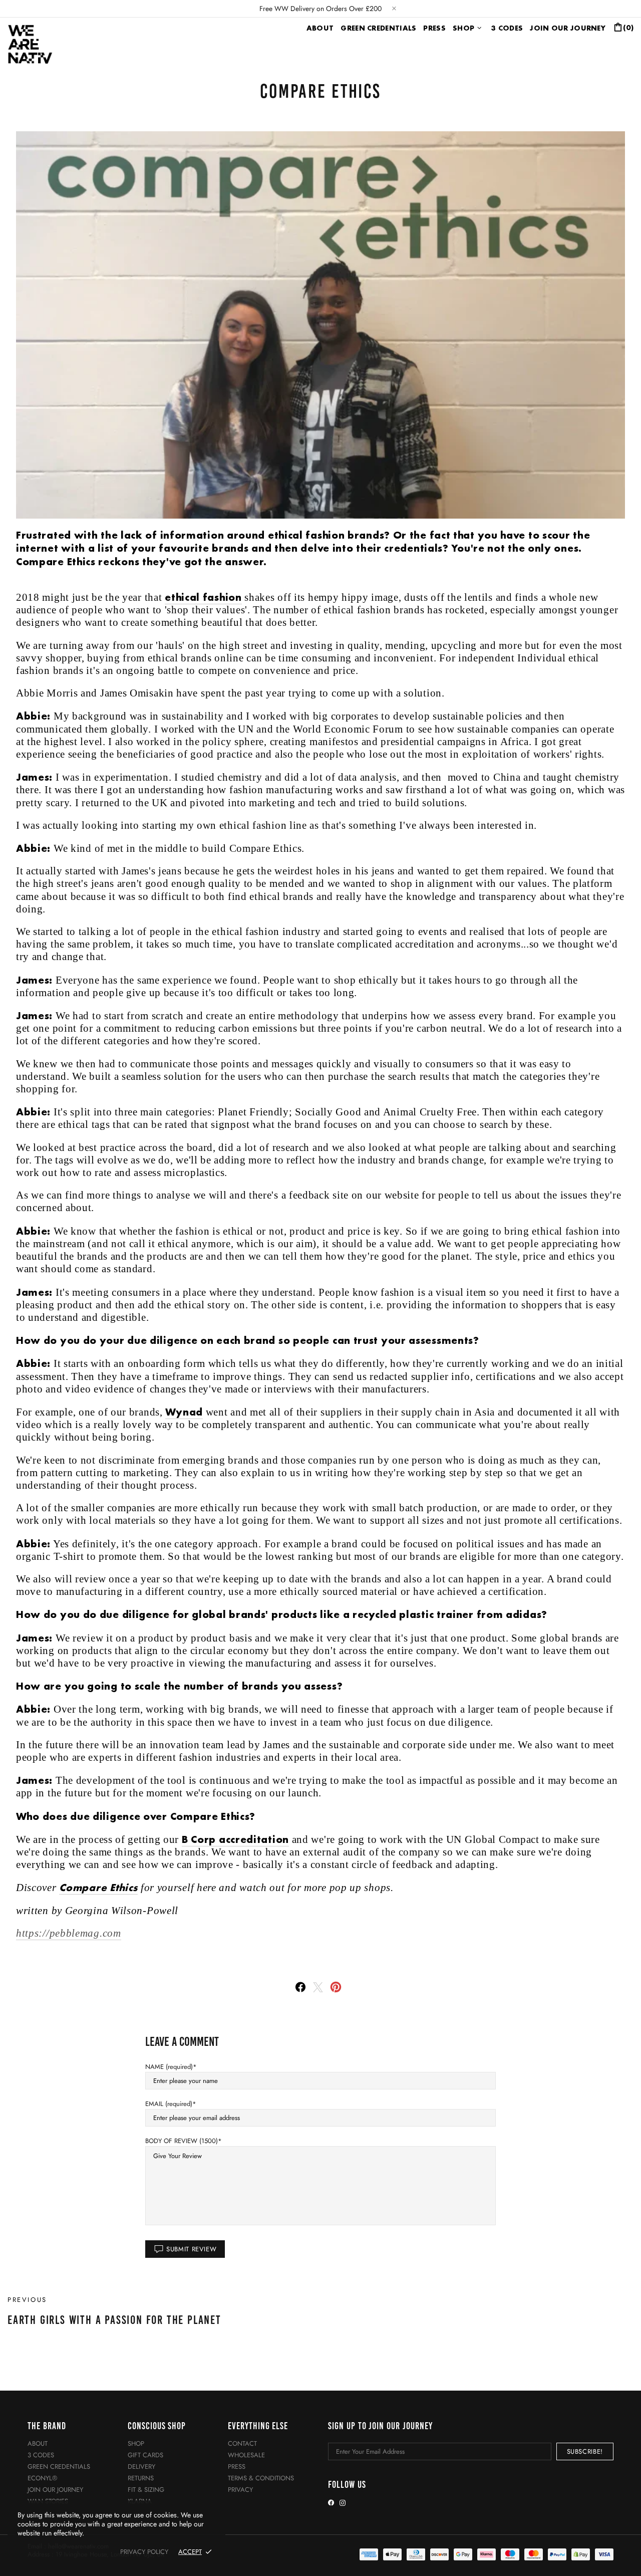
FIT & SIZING (146, 2490)
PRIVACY (240, 2490)
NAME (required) (169, 2067)
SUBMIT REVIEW (191, 2249)
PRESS (237, 2467)
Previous (27, 2300)
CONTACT (242, 2443)
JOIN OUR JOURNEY (55, 2490)
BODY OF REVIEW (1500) (182, 2141)
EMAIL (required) (169, 2104)
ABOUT (38, 2443)
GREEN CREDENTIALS (59, 2467)
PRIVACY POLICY (144, 2552)
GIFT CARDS (145, 2455)
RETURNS (141, 2478)
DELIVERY (141, 2467)
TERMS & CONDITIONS (261, 2478)
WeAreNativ (32, 43)
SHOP (136, 2443)
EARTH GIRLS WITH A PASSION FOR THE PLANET (114, 2320)
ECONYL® (42, 2478)
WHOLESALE (246, 2455)
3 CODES (41, 2455)
